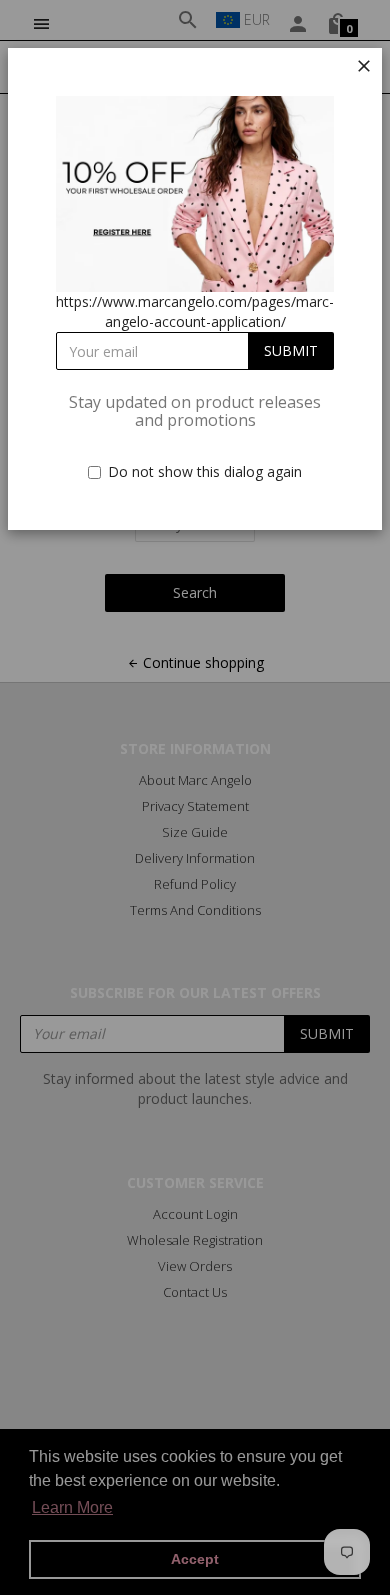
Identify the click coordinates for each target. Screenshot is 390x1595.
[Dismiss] (364, 66)
